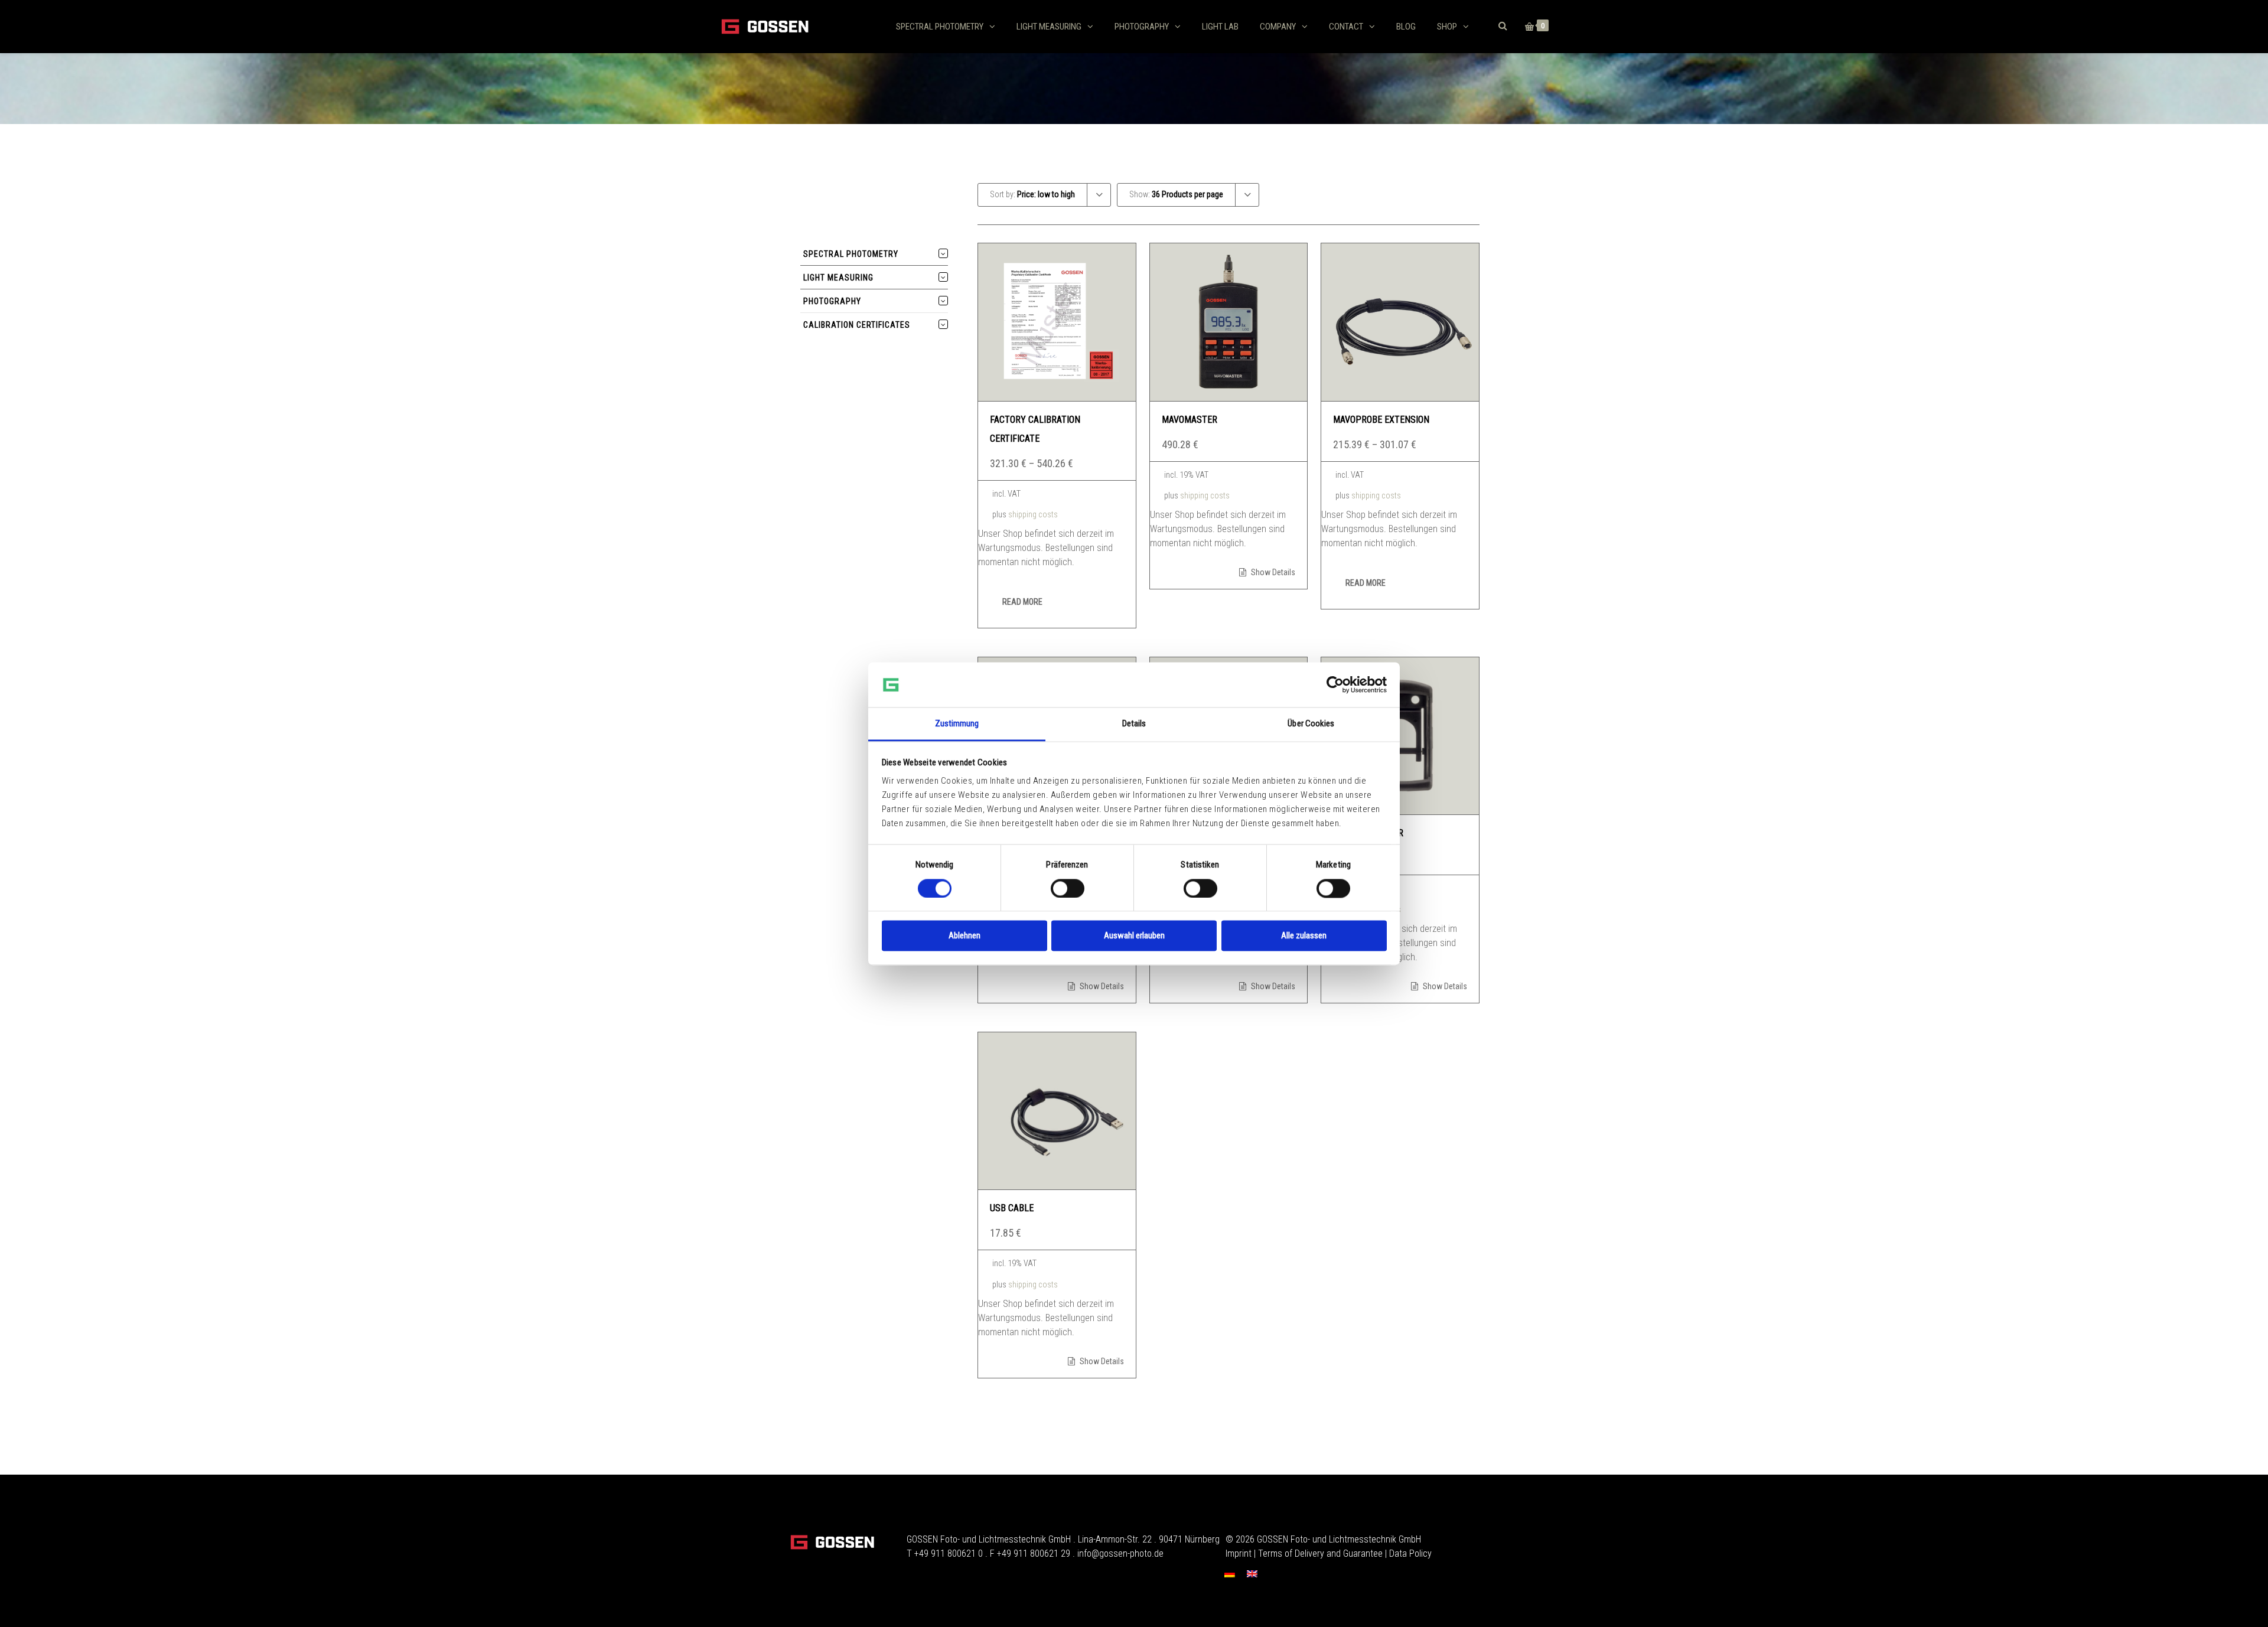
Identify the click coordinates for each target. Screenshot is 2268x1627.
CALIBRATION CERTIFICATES (857, 325)
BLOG (1406, 27)
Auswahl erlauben (1134, 936)
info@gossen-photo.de (1120, 1553)
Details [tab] (1134, 724)
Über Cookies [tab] (1311, 724)
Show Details (1272, 572)
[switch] (1068, 888)
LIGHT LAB (1220, 27)
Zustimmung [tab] (957, 724)
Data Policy (1410, 1553)
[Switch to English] (1252, 1574)
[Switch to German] (1230, 1574)
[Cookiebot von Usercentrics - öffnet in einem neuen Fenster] (1335, 684)
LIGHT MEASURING (1049, 27)
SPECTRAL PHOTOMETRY (940, 27)
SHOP (1447, 27)
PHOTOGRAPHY (1142, 27)
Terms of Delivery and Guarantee (1320, 1553)
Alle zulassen (1304, 936)
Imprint (1239, 1553)
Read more (1022, 602)
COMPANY (1278, 27)
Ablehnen (964, 936)
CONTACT (1346, 27)
